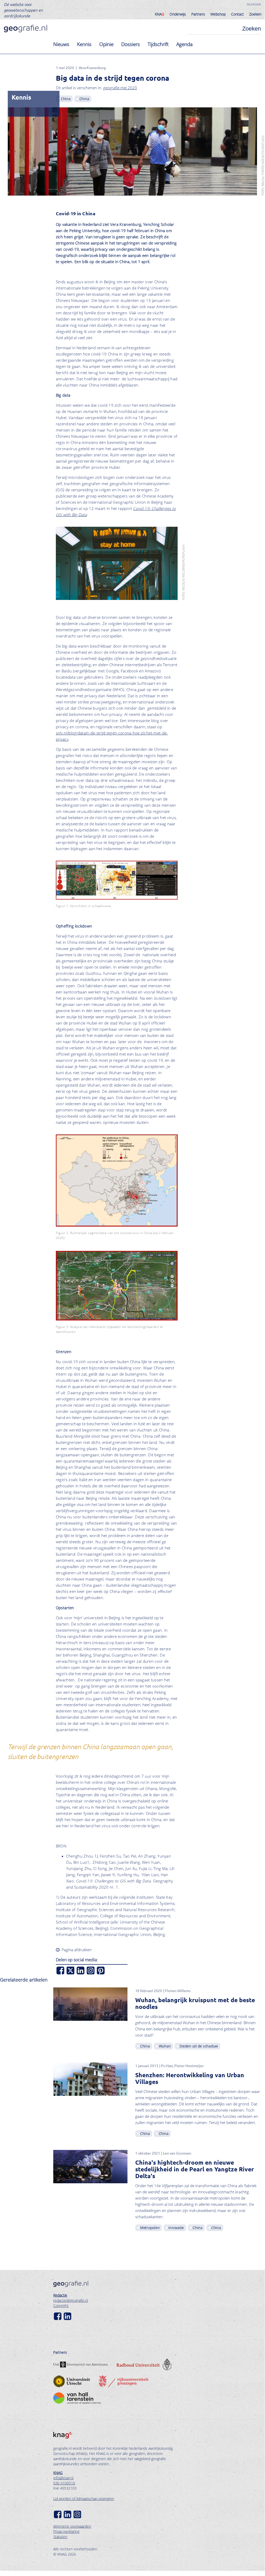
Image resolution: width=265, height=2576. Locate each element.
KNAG (58, 2473)
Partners (198, 14)
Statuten (60, 2537)
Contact (237, 14)
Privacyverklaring (66, 2531)
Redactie (60, 2295)
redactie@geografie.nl (71, 2300)
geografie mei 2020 (120, 88)
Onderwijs (178, 14)
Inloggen (254, 4)
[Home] (25, 29)
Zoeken (255, 14)
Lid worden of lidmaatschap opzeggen (84, 2499)
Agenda (184, 44)
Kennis (84, 44)
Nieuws (61, 44)
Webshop (218, 14)
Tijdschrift (158, 44)
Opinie (106, 44)
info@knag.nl (63, 2478)
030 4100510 (64, 2483)
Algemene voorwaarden (72, 2526)
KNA (160, 14)
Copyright (61, 2306)
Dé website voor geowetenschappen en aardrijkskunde (23, 10)
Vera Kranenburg (92, 68)
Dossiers (131, 44)
